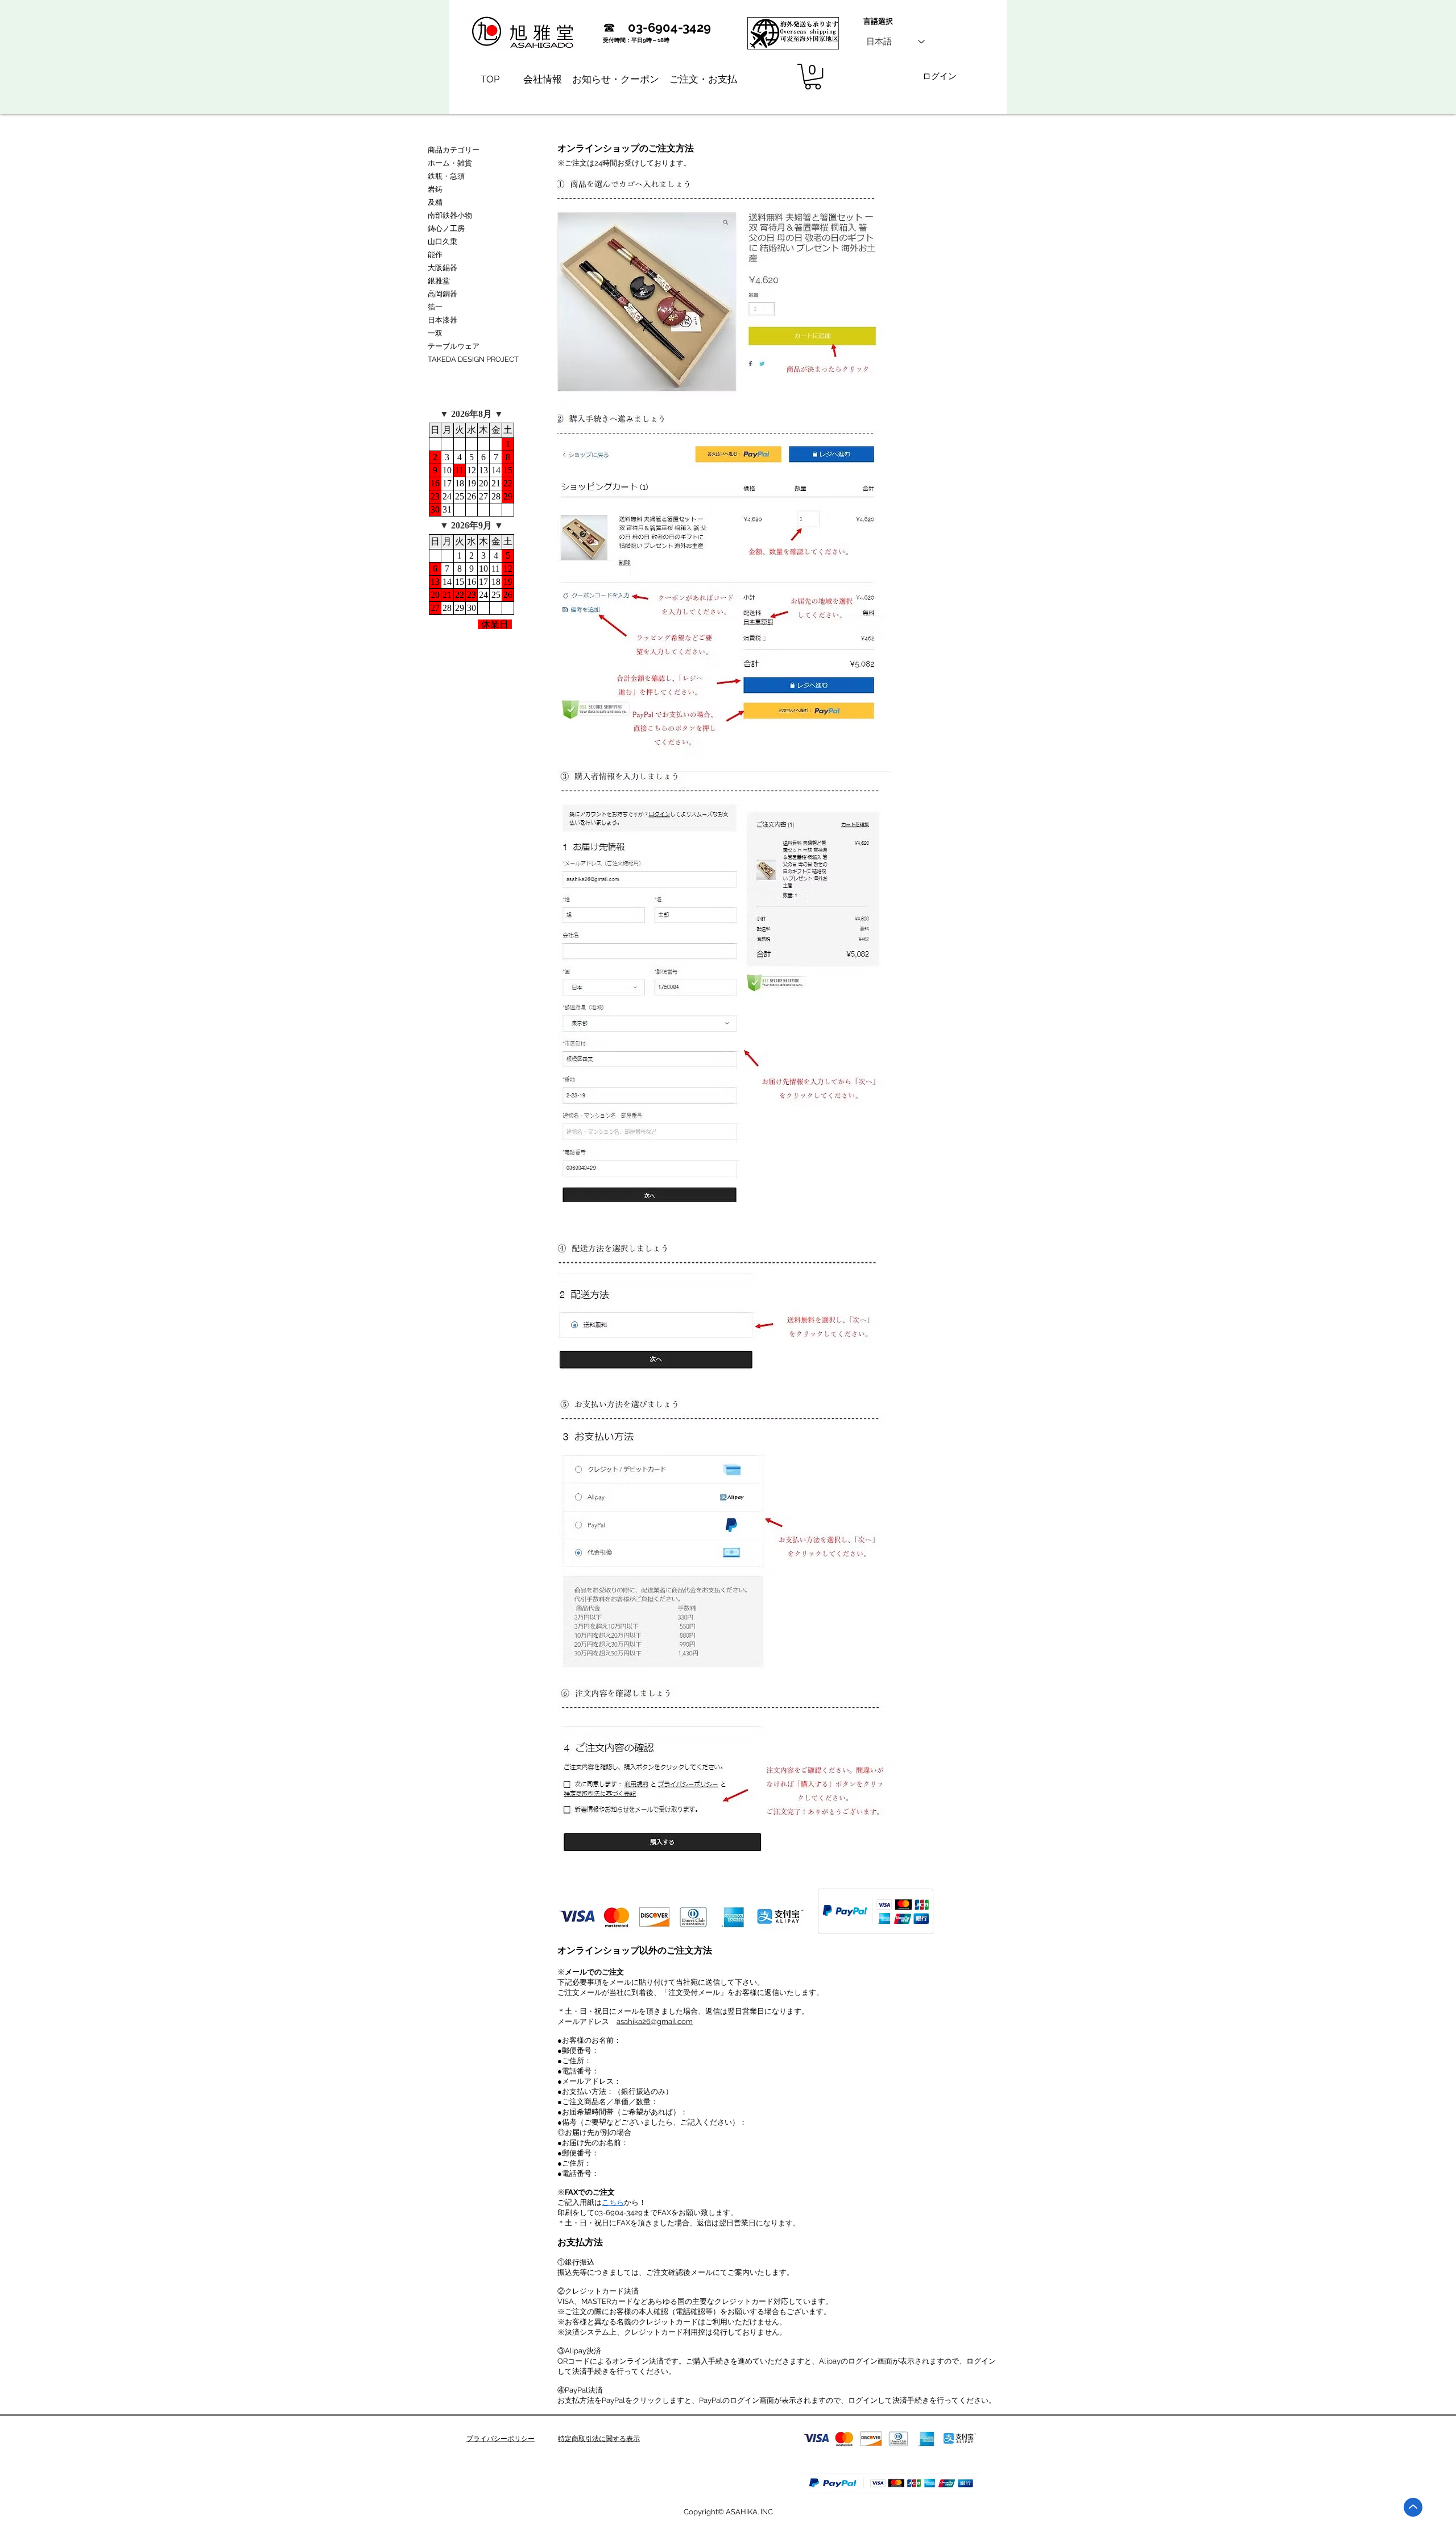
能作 (435, 255)
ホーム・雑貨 (450, 163)
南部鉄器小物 (450, 215)
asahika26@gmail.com (655, 2021)
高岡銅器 (442, 294)
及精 (435, 202)
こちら (613, 2202)
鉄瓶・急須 (446, 176)
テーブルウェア (454, 346)
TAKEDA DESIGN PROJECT (473, 359)
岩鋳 (435, 189)
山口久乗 (442, 241)
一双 (435, 333)
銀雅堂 (439, 281)
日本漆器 (442, 320)
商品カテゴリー (454, 150)
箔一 (435, 307)
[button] (813, 77)
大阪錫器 (442, 268)
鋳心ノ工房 (446, 228)
